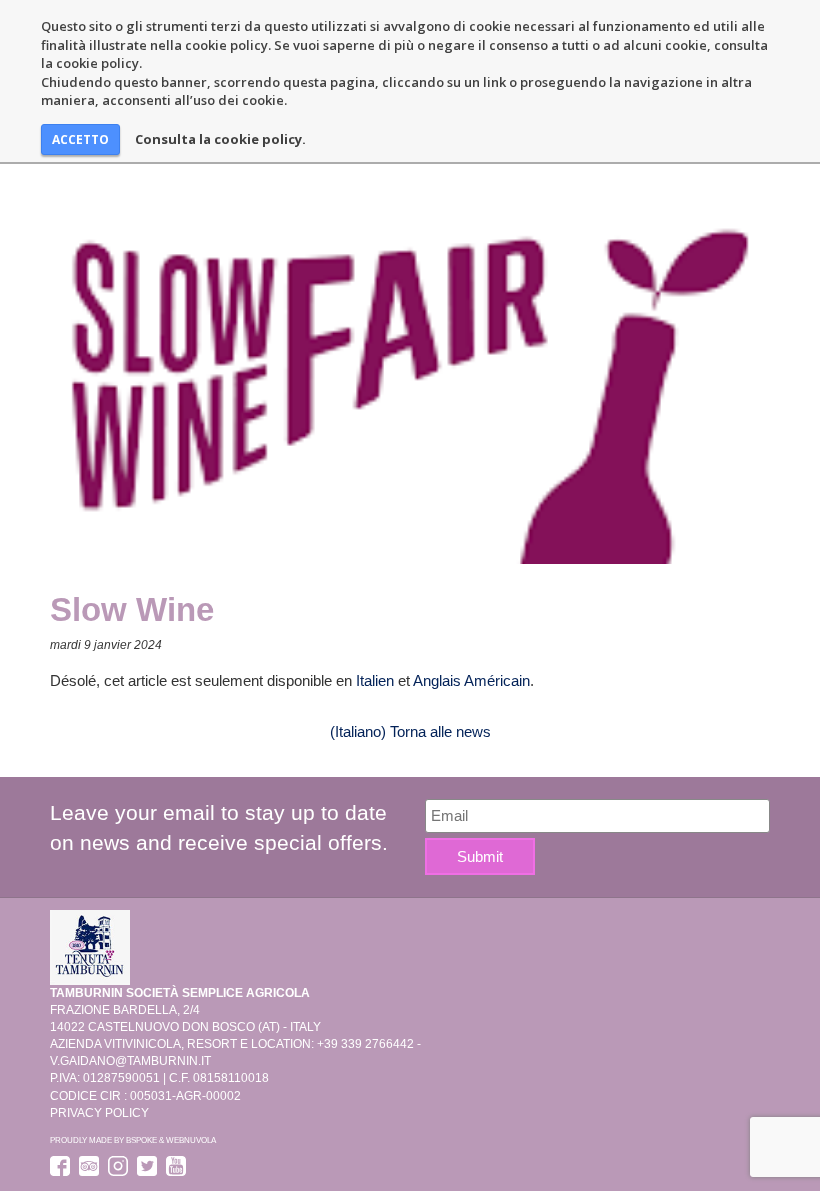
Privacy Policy (99, 1113)
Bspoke (141, 1140)
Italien (375, 680)
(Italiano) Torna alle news (410, 731)
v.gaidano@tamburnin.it (130, 1061)
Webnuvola (191, 1140)
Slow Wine (132, 609)
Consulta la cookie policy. (220, 139)
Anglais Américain (471, 680)
